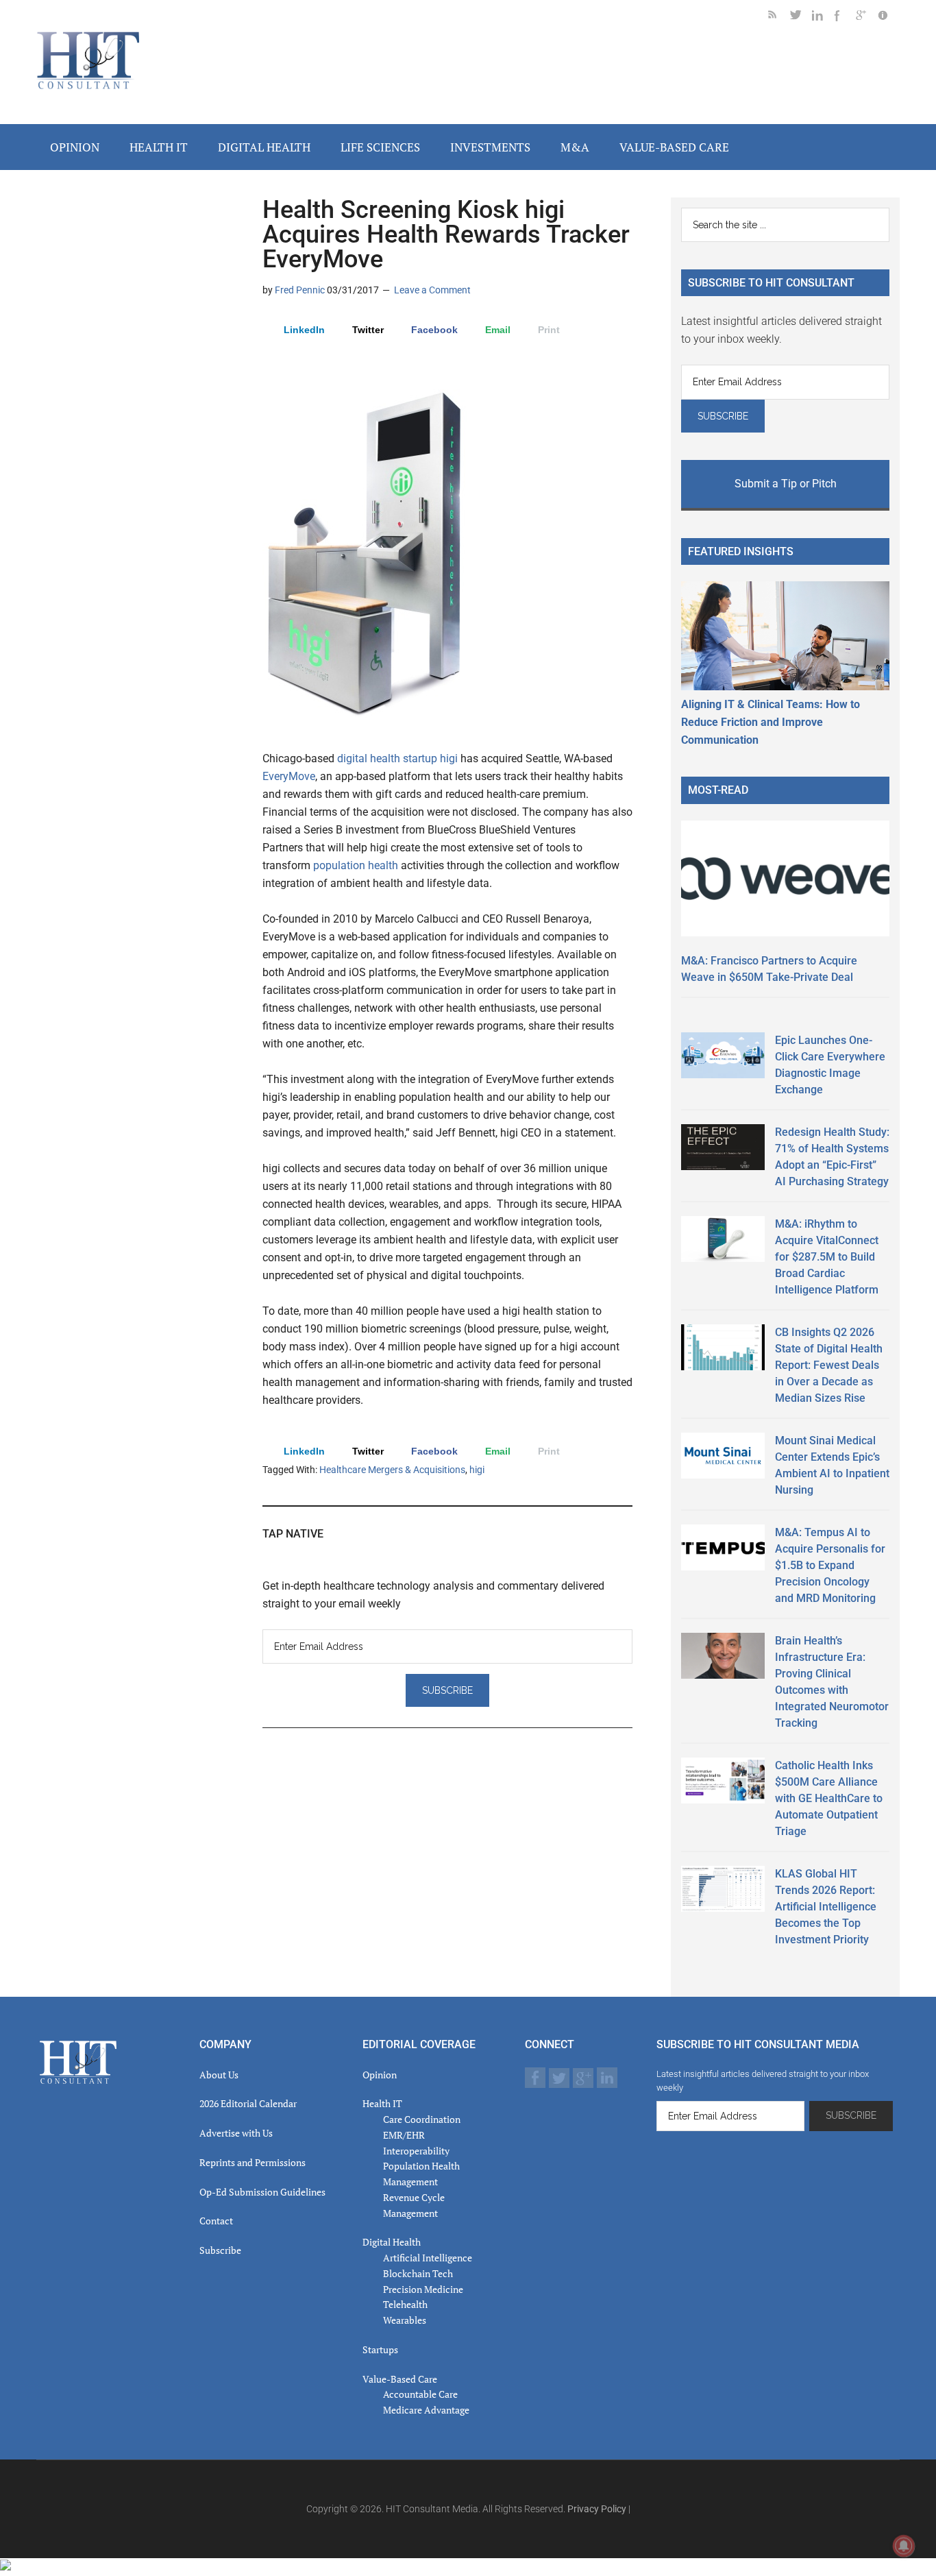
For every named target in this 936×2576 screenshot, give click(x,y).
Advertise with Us (236, 2133)
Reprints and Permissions (253, 2162)
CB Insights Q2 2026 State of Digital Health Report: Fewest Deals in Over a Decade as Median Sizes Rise (829, 1365)
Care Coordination (422, 2119)
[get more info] (889, 17)
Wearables (405, 2320)
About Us (219, 2075)
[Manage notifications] (904, 2546)
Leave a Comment (432, 290)
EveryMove (289, 776)
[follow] (801, 17)
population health (356, 865)
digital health (369, 758)
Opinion (380, 2075)
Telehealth (405, 2304)
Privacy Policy (597, 2509)
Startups (380, 2349)
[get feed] (779, 17)
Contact (216, 2221)
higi (450, 758)
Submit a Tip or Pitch (786, 484)
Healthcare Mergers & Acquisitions (392, 1470)
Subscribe (220, 2250)
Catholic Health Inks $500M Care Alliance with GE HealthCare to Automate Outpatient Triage (829, 1798)
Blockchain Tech (418, 2273)
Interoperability (416, 2151)
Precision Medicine (423, 2289)
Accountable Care (420, 2394)
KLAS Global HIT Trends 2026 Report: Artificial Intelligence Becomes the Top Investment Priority (826, 1907)
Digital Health (392, 2242)
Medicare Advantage (426, 2410)
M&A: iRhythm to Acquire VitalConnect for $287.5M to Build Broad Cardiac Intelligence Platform (827, 1257)
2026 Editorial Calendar (248, 2103)
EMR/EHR (404, 2135)
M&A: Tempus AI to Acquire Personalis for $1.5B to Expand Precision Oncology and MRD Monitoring (830, 1565)
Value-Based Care (400, 2379)
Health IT (382, 2103)
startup (421, 758)
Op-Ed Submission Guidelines (262, 2192)
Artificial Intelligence (428, 2258)
